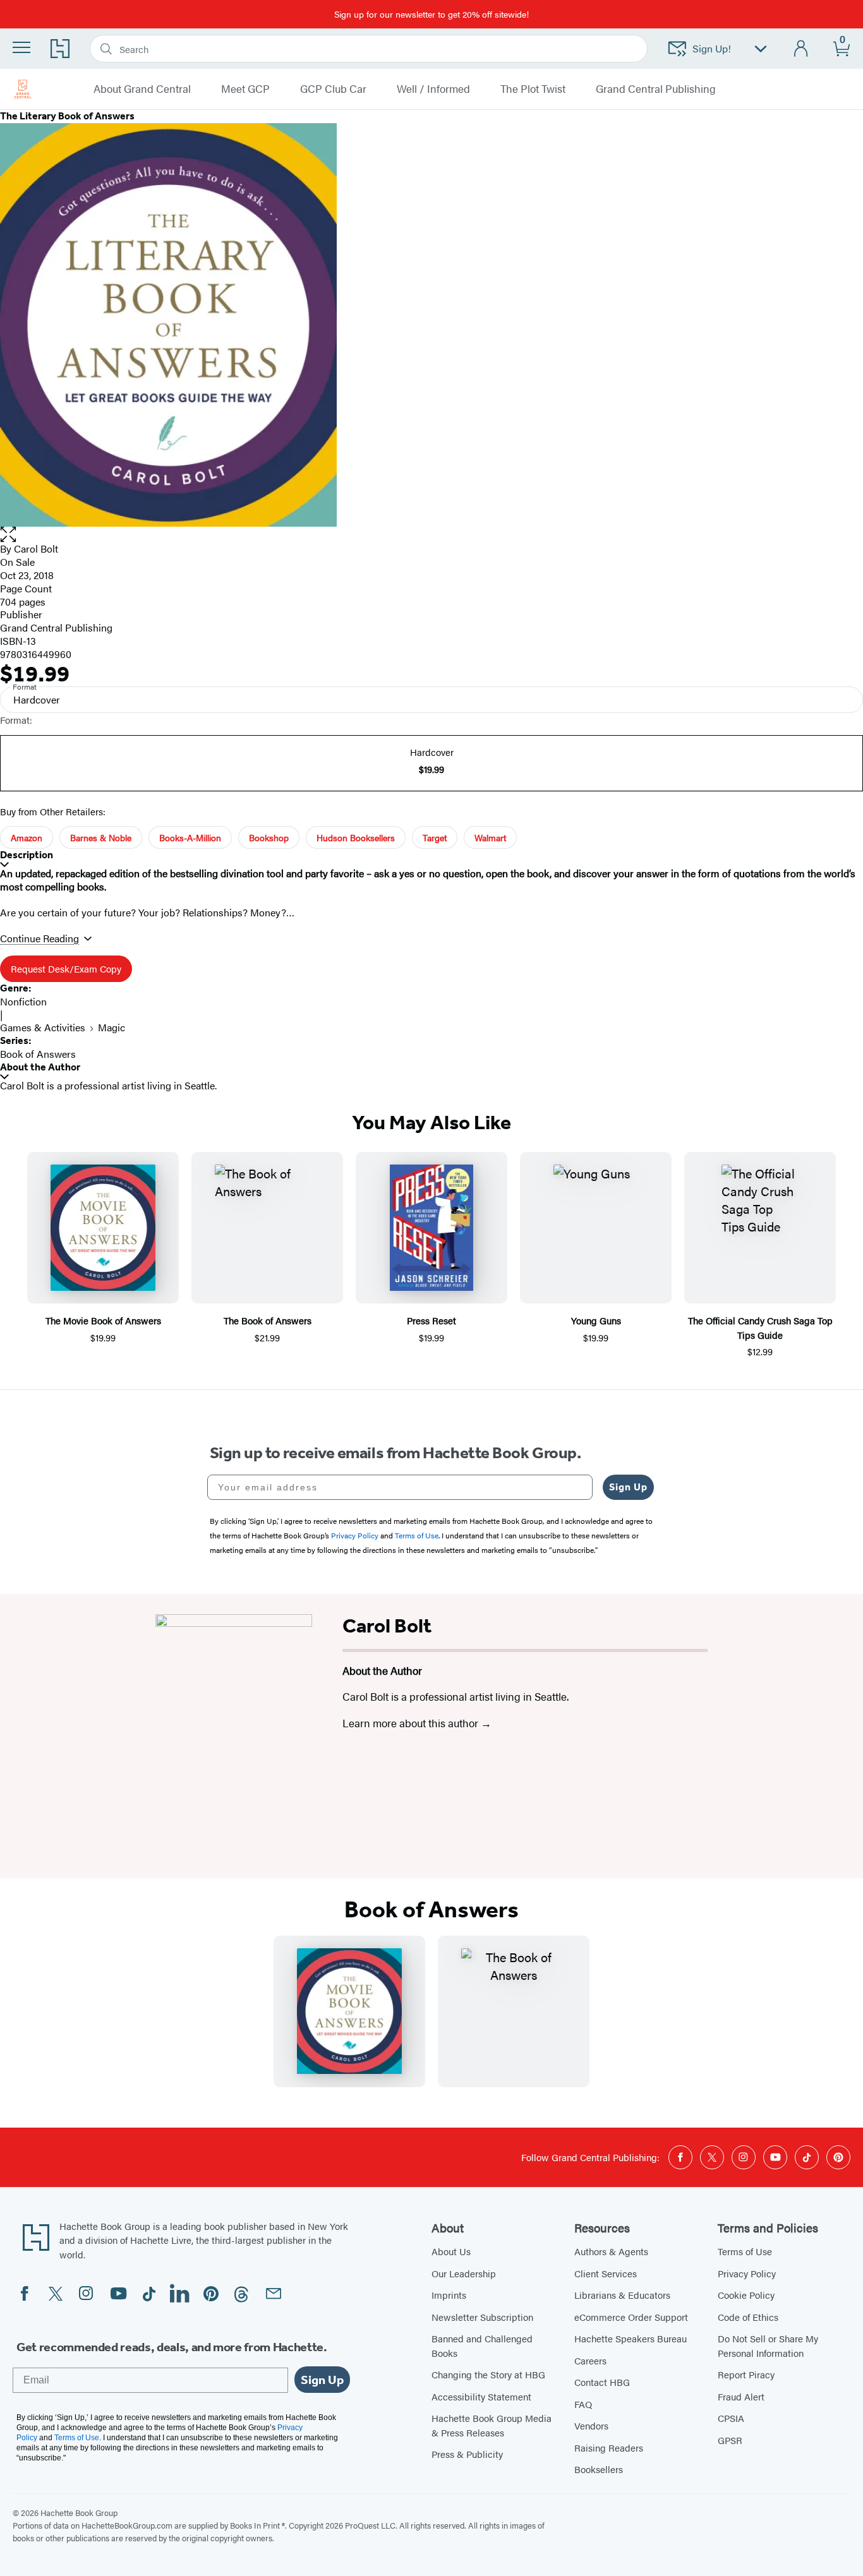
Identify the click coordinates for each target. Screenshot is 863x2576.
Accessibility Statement (481, 2396)
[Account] (801, 49)
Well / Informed (433, 89)
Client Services (606, 2273)
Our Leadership (464, 2273)
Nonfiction (23, 1001)
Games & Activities (43, 1027)
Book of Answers (38, 1054)
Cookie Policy (746, 2295)
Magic (112, 1027)
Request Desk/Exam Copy (66, 968)
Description (27, 855)
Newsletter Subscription (482, 2317)
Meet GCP (245, 89)
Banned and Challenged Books (482, 2345)
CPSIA (731, 2418)
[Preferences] (761, 49)
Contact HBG (602, 2382)
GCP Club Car (333, 89)
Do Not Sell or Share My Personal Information (768, 2345)
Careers (590, 2360)
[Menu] (21, 47)
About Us (451, 2251)
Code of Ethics (748, 2317)
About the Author (40, 1067)
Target (435, 837)
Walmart (490, 837)
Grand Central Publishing (656, 89)
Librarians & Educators (622, 2295)
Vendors (591, 2425)
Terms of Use (745, 2251)
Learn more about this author (412, 1723)
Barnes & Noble (101, 837)
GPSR (730, 2440)
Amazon (27, 837)
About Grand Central (142, 89)
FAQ (583, 2404)
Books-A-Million (190, 837)
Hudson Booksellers (356, 837)
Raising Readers (609, 2447)
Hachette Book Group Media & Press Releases (492, 2425)
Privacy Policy (747, 2273)
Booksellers (599, 2469)
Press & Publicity (467, 2454)
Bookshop (269, 837)
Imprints (449, 2295)
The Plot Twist (533, 89)
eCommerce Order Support (631, 2317)
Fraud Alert (741, 2396)
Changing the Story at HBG (488, 2374)
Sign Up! (712, 48)
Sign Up (628, 1487)
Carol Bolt (36, 548)
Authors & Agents (611, 2251)
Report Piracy (746, 2374)
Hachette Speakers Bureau (631, 2338)
